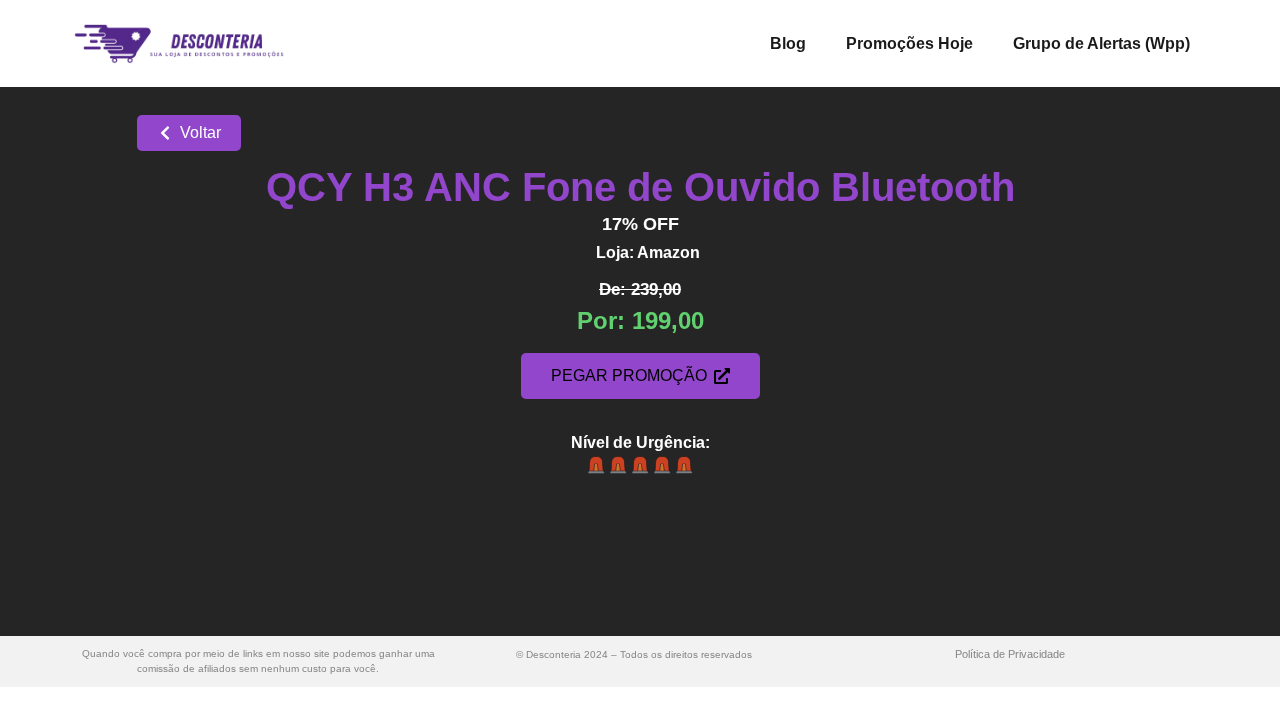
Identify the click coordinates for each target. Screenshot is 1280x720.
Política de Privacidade (1010, 654)
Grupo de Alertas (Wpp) (1101, 43)
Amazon (668, 252)
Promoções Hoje (909, 43)
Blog (788, 43)
